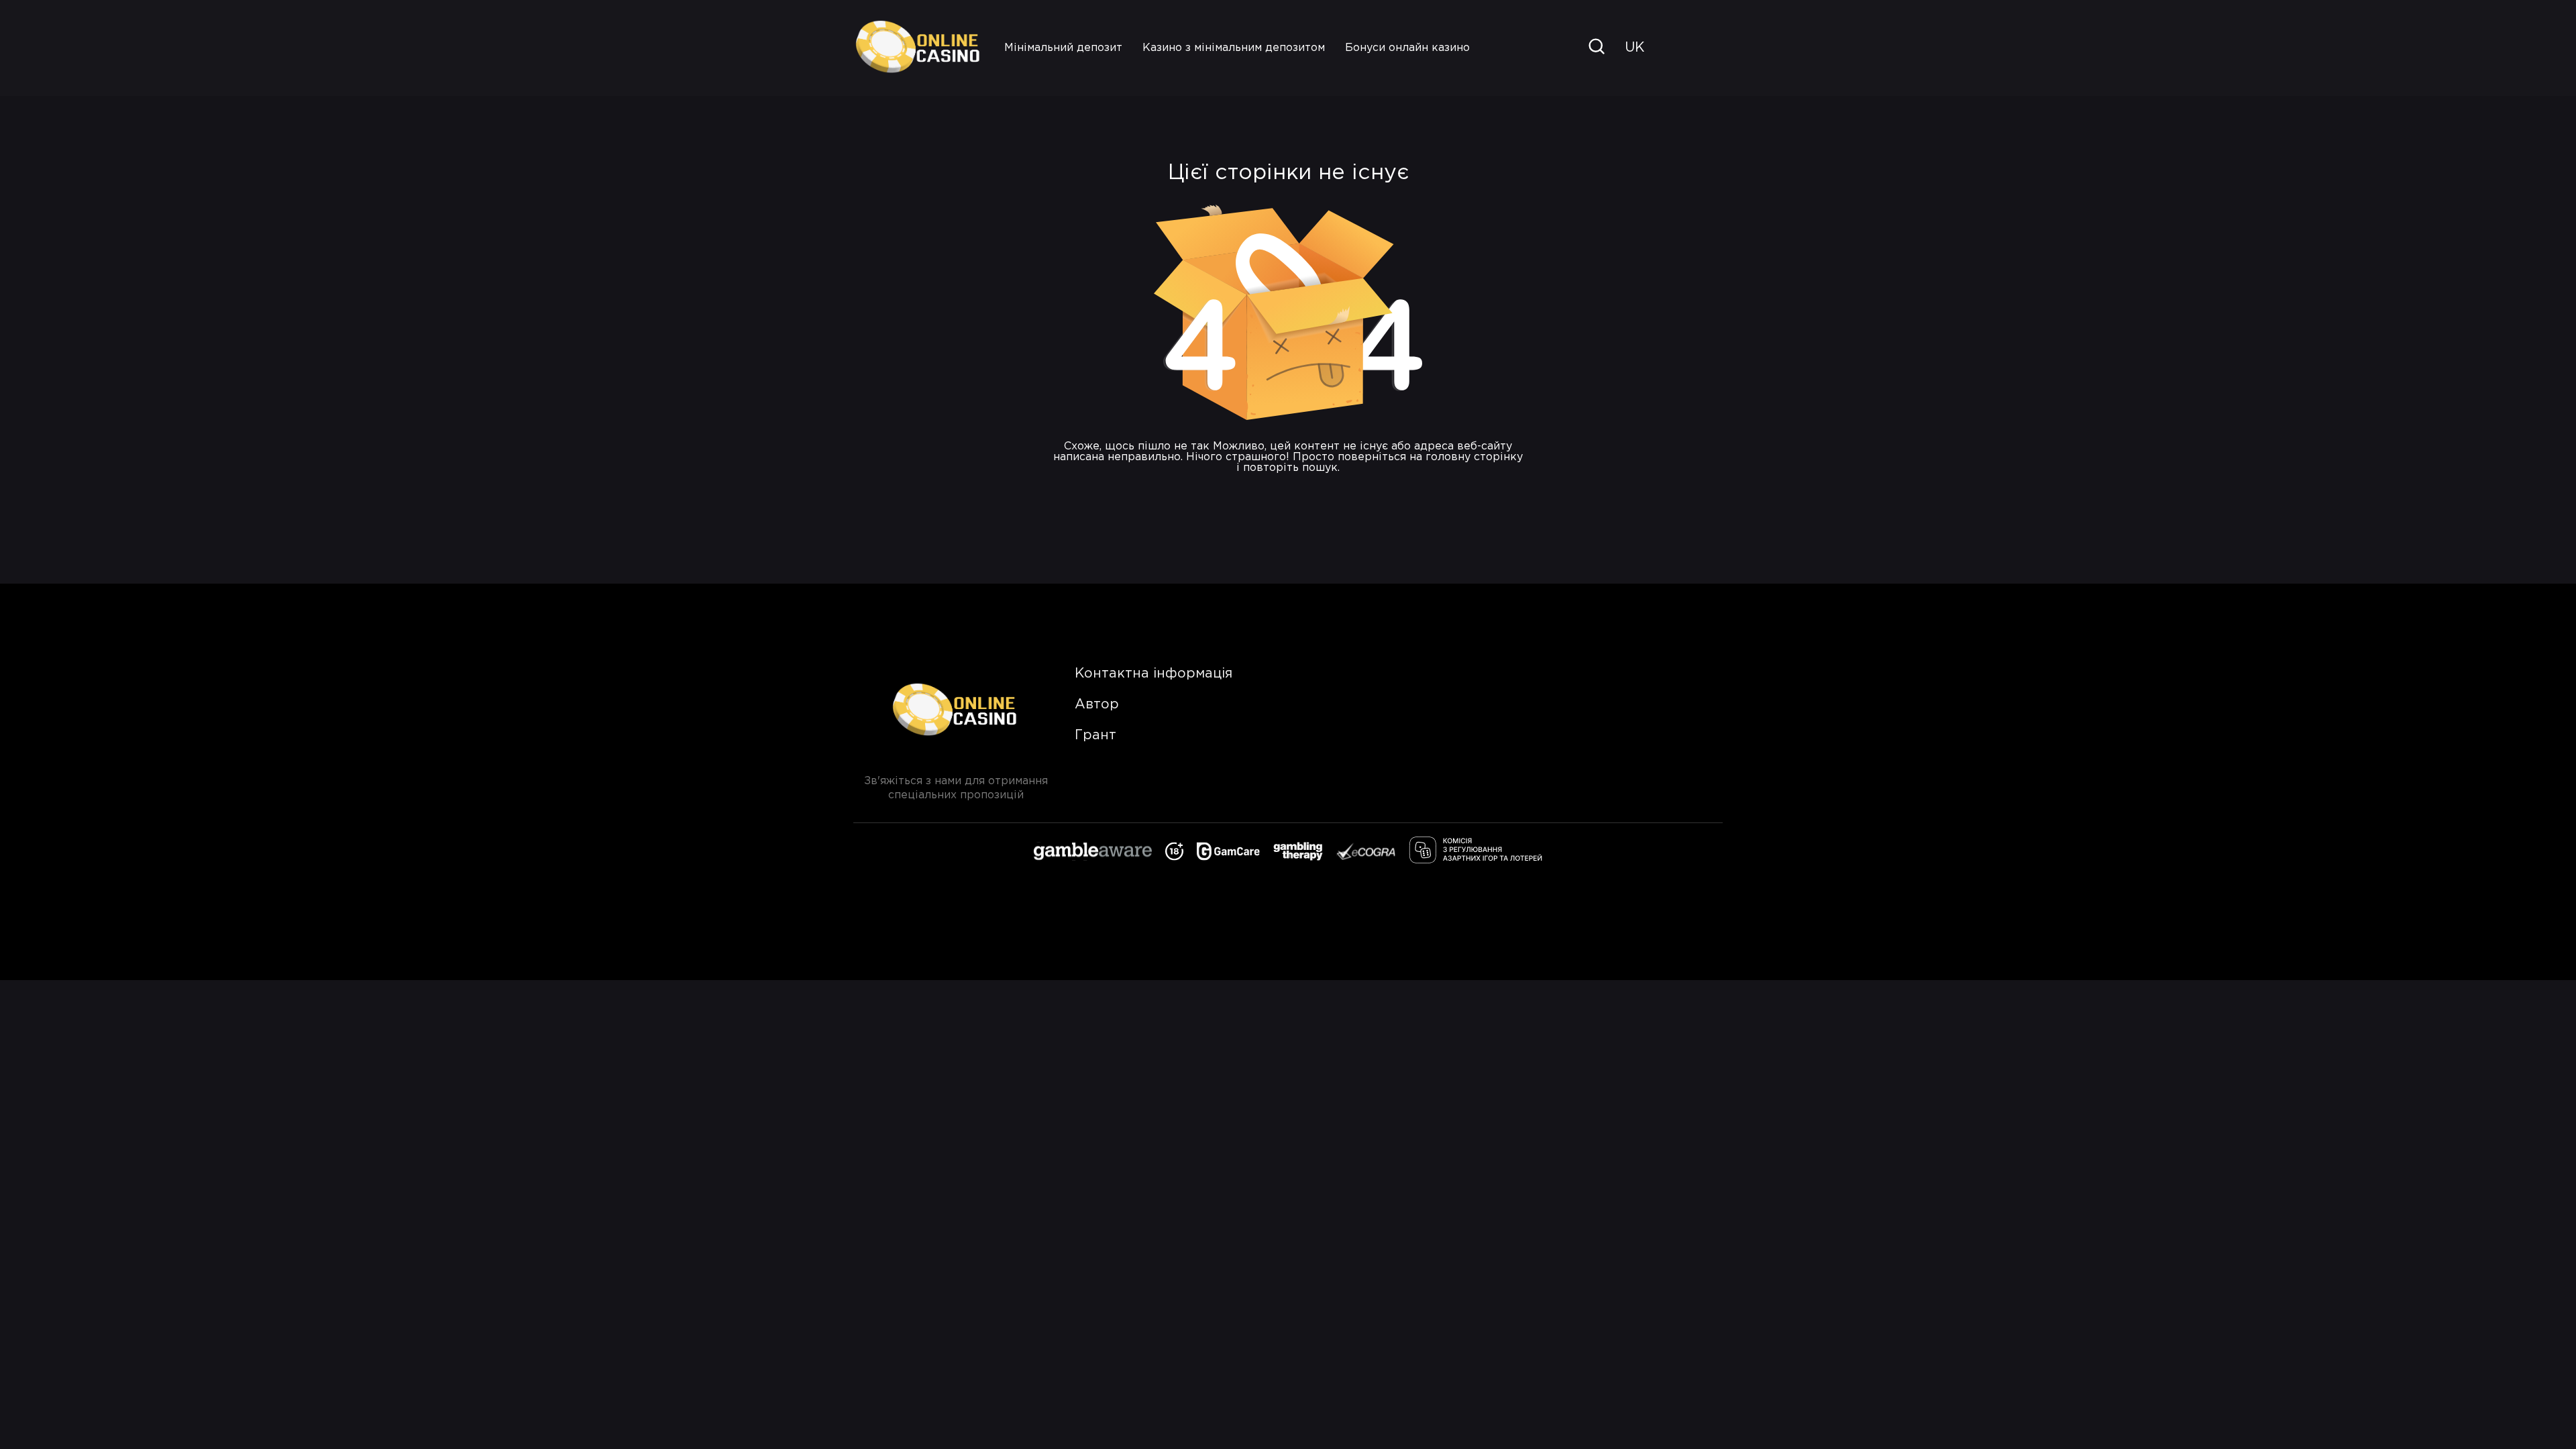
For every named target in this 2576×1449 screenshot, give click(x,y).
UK (1634, 48)
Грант (1095, 735)
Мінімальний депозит (1063, 48)
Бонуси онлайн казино (1407, 48)
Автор (1097, 704)
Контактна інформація (1153, 674)
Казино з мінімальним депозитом (1234, 48)
